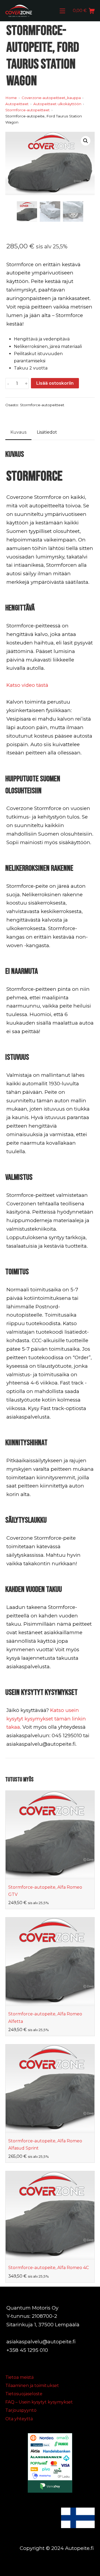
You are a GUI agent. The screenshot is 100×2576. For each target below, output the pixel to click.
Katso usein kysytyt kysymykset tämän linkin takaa (46, 1719)
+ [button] (26, 384)
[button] (86, 141)
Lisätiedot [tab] (47, 432)
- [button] (8, 384)
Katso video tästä (27, 685)
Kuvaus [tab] (18, 432)
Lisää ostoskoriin (55, 383)
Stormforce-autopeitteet (42, 405)
